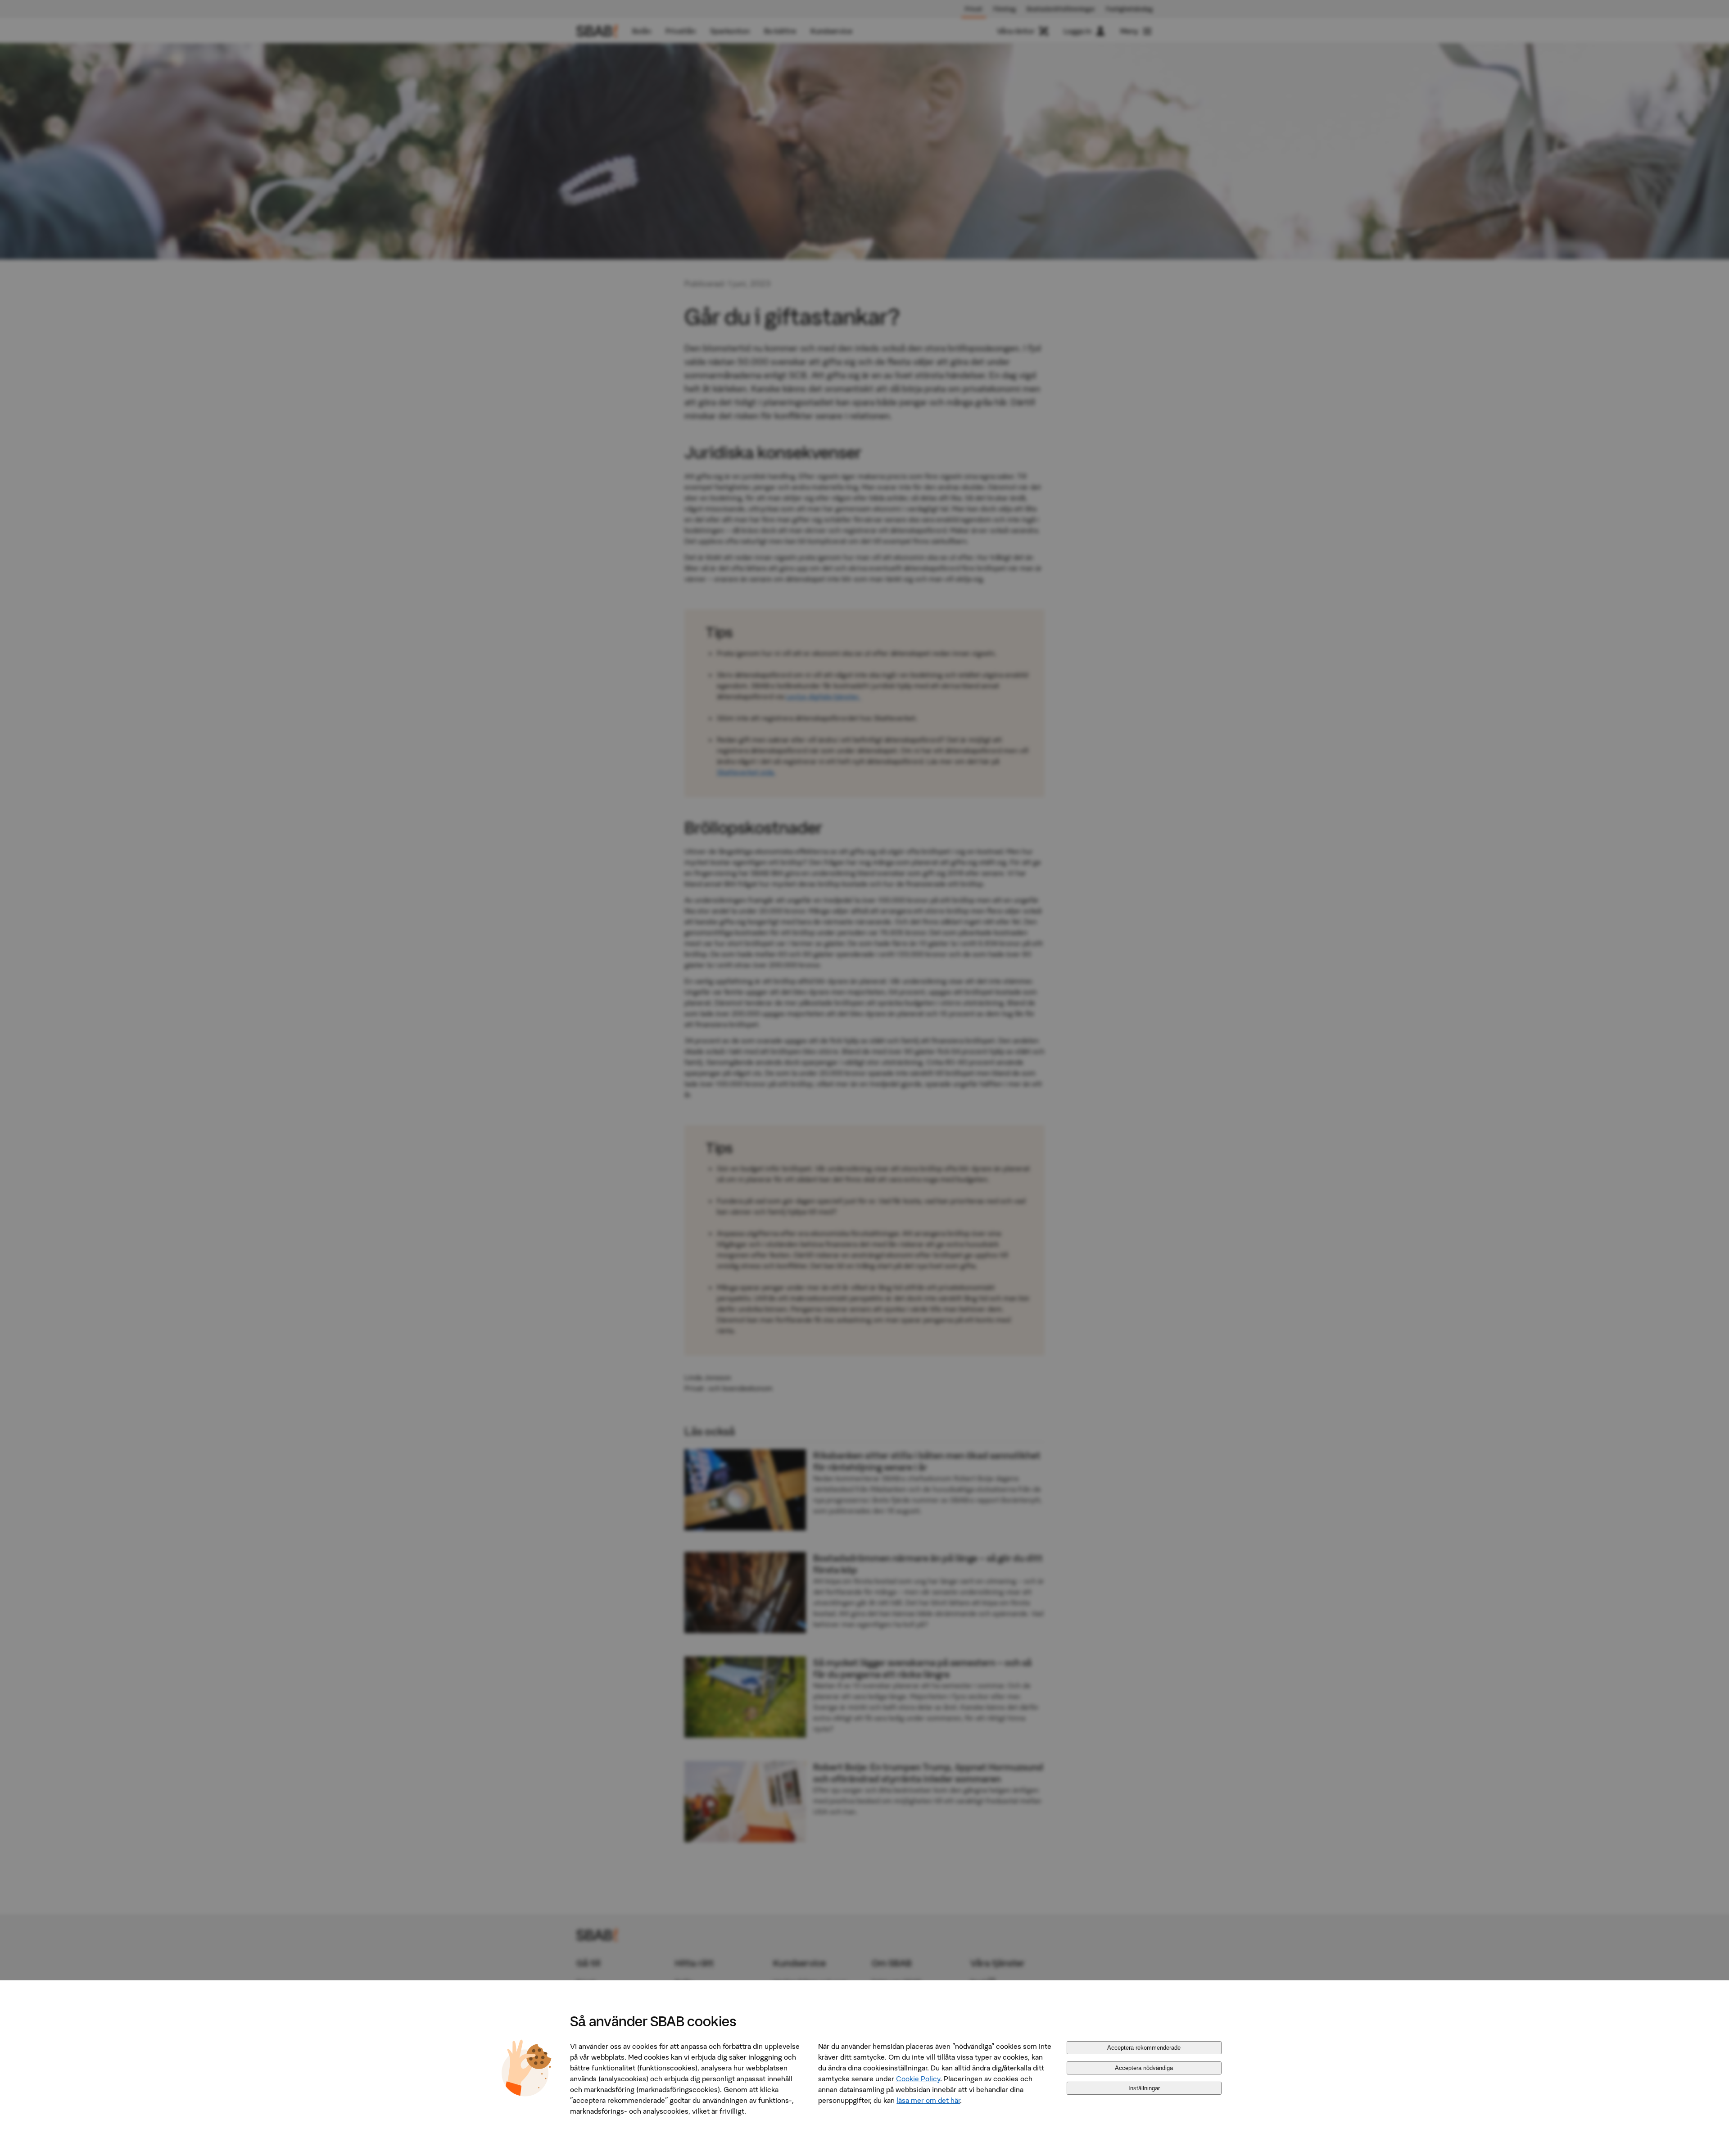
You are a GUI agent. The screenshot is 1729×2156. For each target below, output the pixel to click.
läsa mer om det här (928, 2100)
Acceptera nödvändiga (1144, 2068)
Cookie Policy (918, 2079)
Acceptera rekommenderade (1144, 2048)
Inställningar (1144, 2088)
